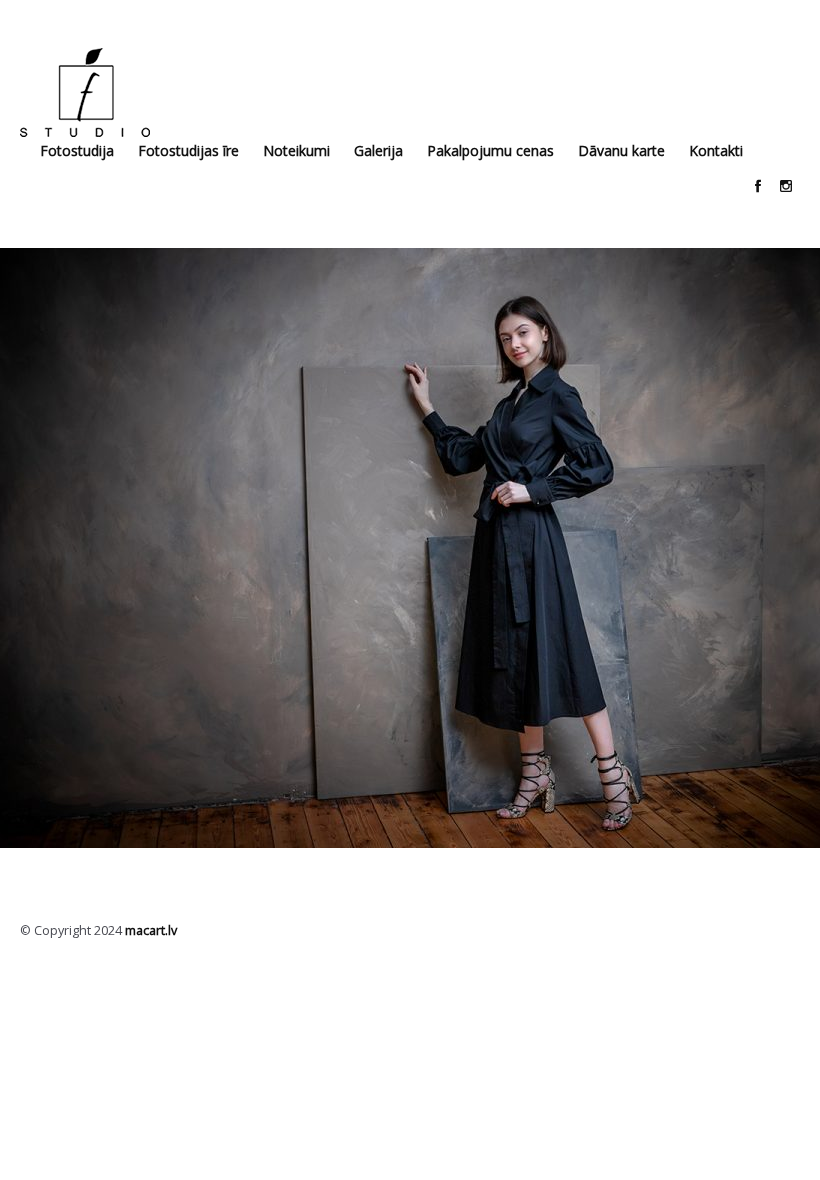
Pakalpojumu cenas (490, 150)
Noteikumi (296, 150)
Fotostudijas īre (188, 150)
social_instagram (786, 186)
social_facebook (758, 186)
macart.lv (151, 930)
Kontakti (716, 150)
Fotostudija (77, 150)
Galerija (378, 150)
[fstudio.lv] (85, 92)
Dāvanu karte (621, 150)
